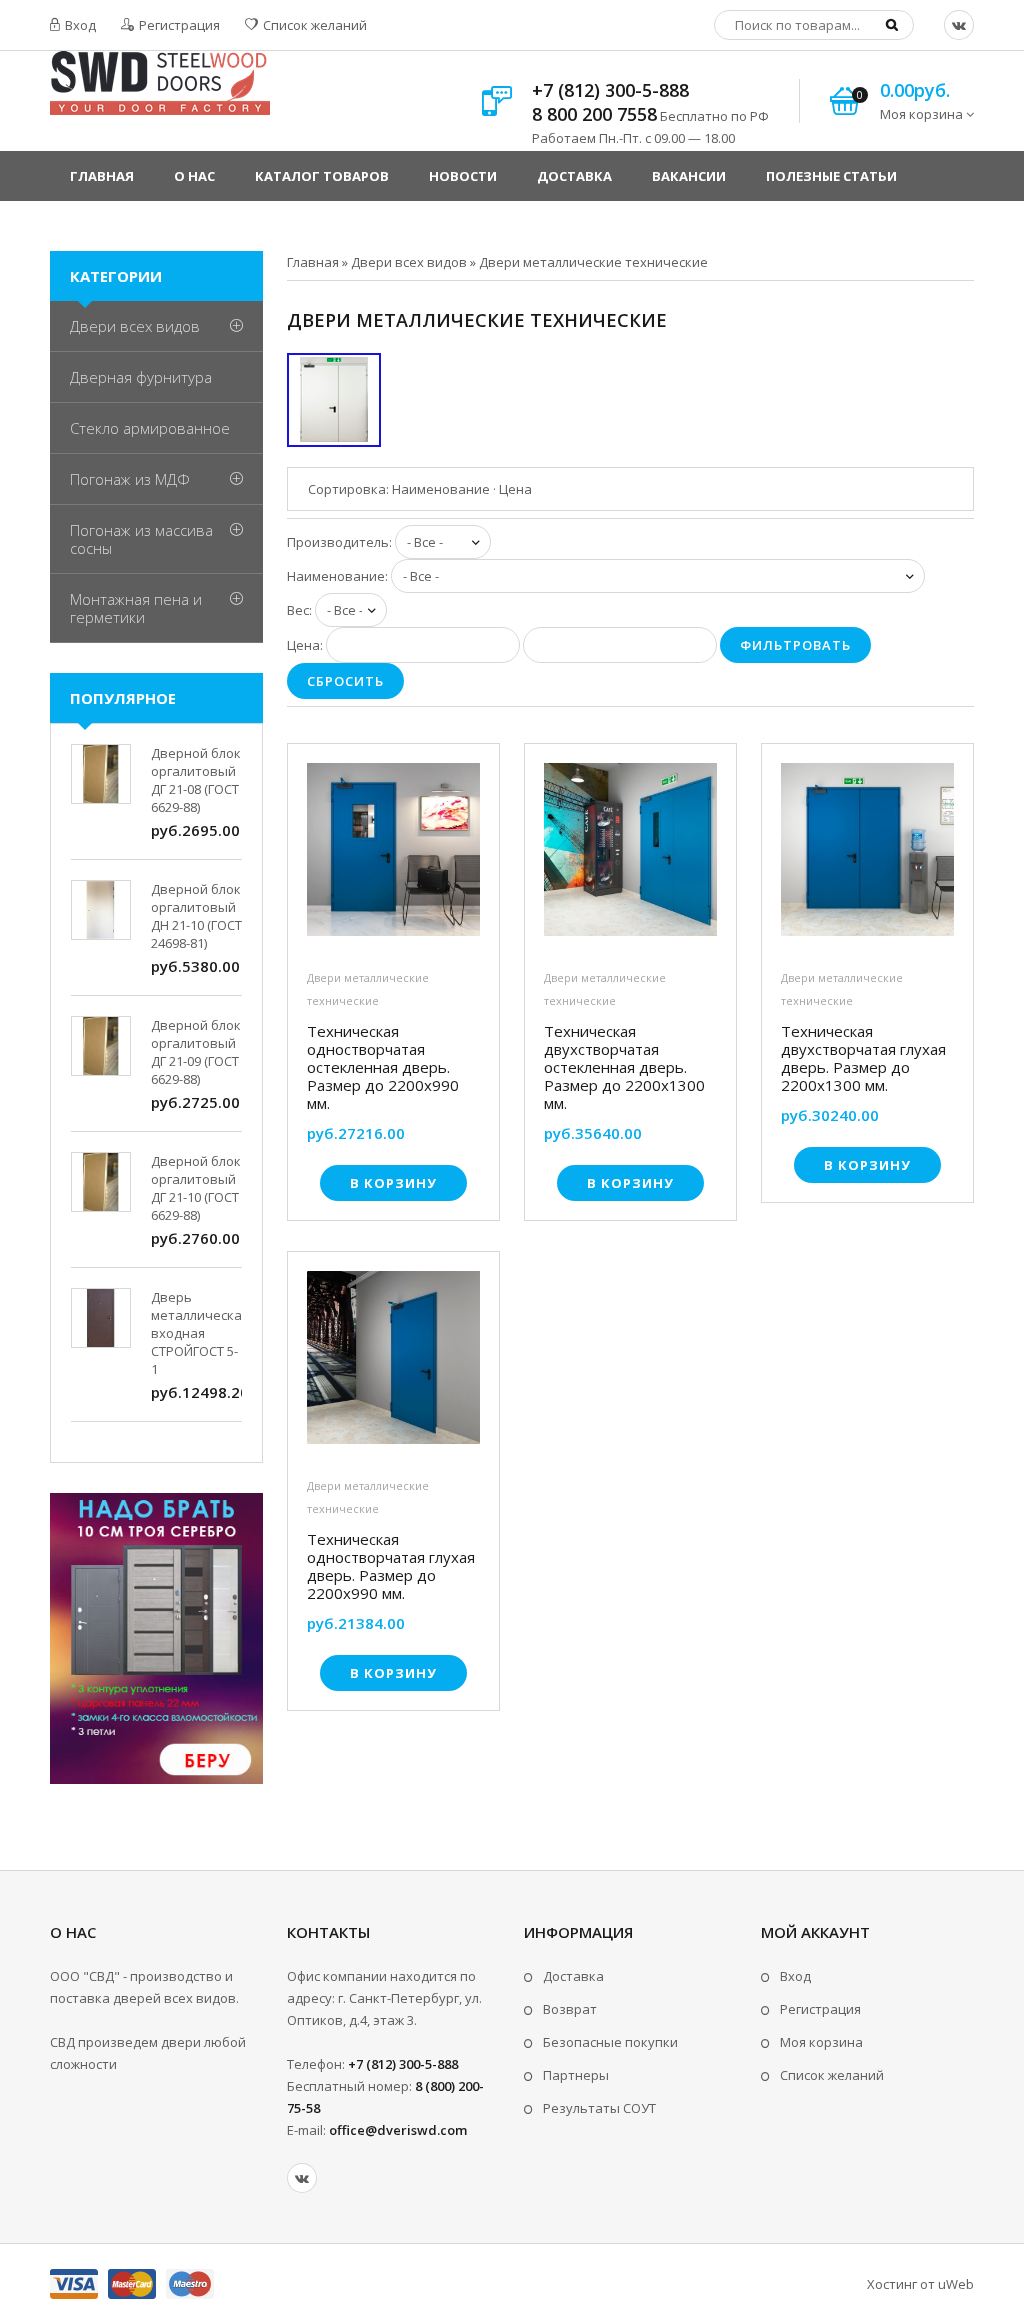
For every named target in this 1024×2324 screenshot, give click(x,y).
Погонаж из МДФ (130, 479)
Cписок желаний (832, 2075)
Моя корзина (821, 2042)
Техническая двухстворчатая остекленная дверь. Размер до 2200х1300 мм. (624, 1067)
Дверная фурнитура (141, 377)
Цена (515, 489)
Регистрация (178, 25)
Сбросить (345, 681)
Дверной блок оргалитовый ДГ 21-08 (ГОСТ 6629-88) (196, 780)
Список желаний (313, 25)
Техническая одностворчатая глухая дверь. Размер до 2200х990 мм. (391, 1566)
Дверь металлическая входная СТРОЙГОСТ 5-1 (200, 1333)
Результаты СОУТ (599, 2108)
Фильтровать (795, 645)
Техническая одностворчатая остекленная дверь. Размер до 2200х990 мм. (383, 1067)
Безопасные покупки (610, 2042)
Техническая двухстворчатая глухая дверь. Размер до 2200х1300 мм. (863, 1058)
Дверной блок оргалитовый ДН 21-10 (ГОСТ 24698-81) (196, 916)
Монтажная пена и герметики (136, 608)
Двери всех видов (135, 326)
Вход (79, 25)
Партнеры (576, 2075)
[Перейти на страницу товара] (393, 854)
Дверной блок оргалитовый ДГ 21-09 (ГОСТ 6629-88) (196, 1052)
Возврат (570, 2009)
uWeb (956, 2284)
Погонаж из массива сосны (141, 539)
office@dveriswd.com (398, 2130)
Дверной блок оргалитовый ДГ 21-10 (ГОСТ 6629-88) (196, 1188)
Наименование (441, 489)
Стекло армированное (150, 428)
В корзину (393, 1183)
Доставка (573, 1976)
